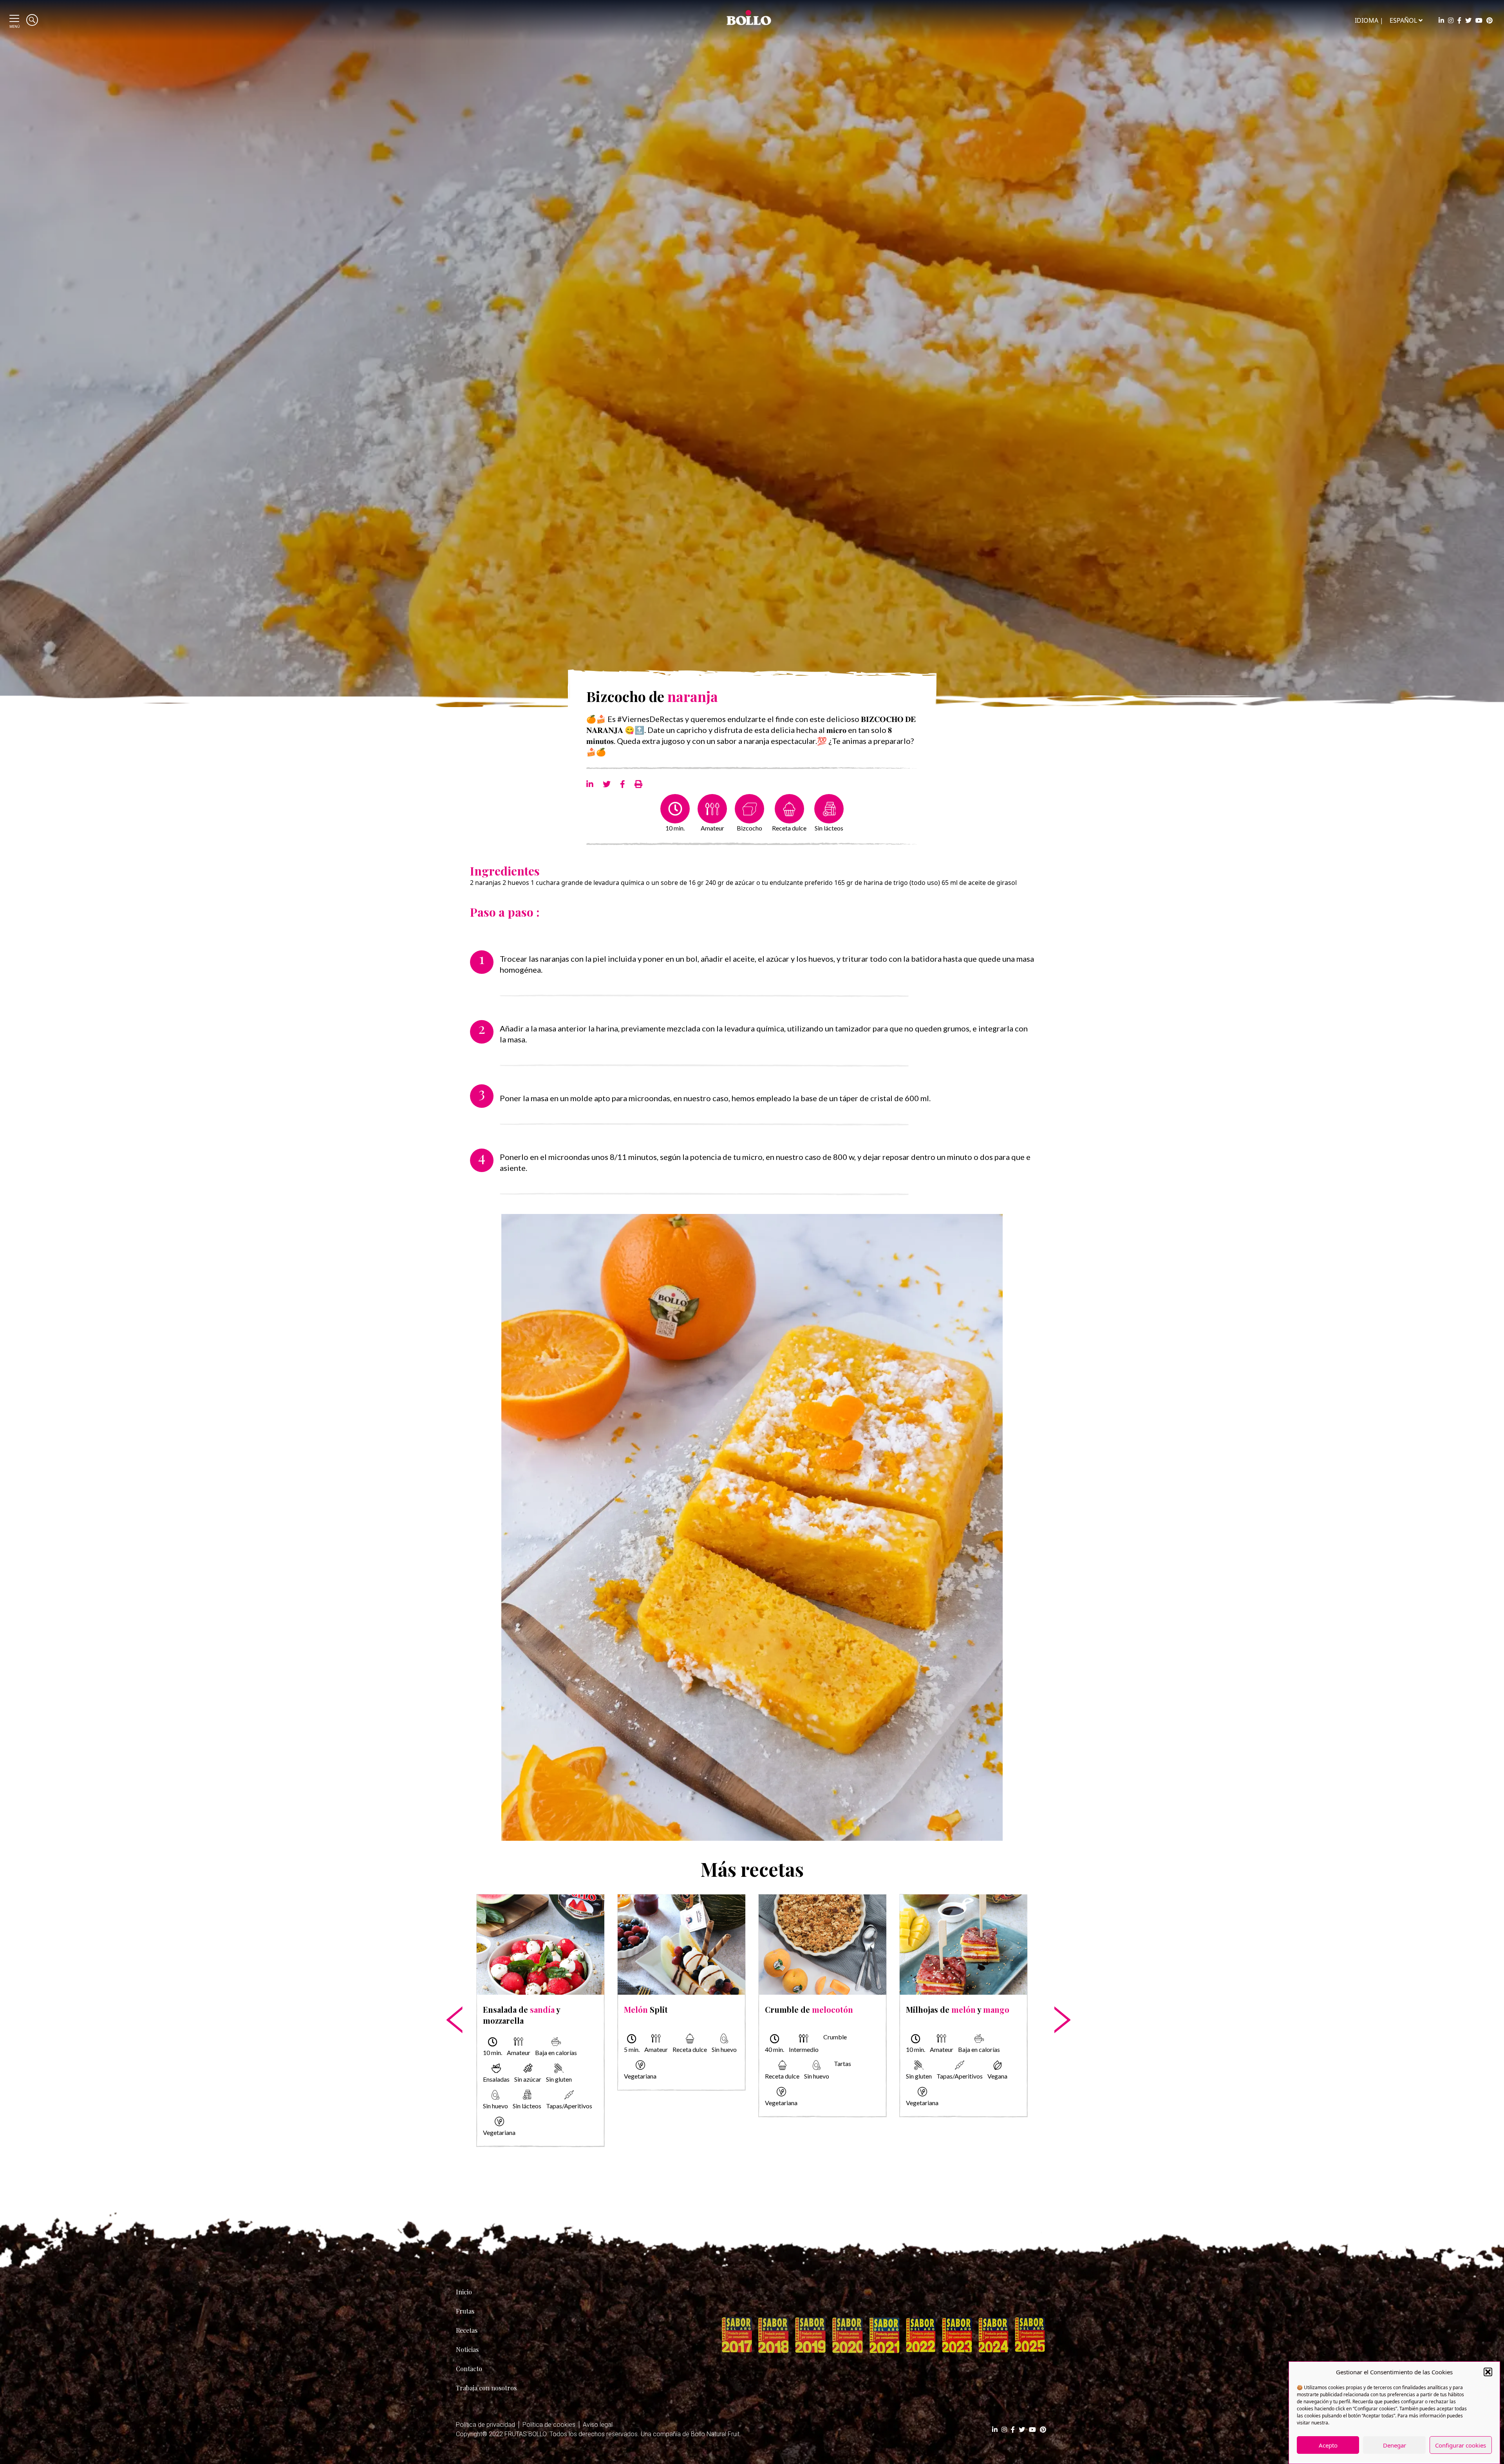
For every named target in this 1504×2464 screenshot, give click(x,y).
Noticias (467, 2349)
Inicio (464, 2292)
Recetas (467, 2330)
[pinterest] (1490, 20)
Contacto (469, 2369)
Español (1403, 20)
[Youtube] (1479, 20)
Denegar (1395, 2445)
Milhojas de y (958, 2009)
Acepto (1328, 2445)
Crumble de (809, 2009)
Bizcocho (749, 828)
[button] (1488, 2372)
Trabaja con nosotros (486, 2388)
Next (1055, 1995)
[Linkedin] (1441, 20)
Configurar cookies (1461, 2445)
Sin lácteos (829, 828)
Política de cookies (549, 2425)
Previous (449, 1995)
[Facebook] (1459, 20)
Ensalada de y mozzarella (522, 2015)
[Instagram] (1451, 20)
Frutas (465, 2311)
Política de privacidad (485, 2425)
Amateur (712, 828)
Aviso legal (598, 2425)
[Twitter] (1468, 20)
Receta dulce (789, 828)
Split (646, 2009)
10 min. (675, 828)
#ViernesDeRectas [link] (650, 719)
